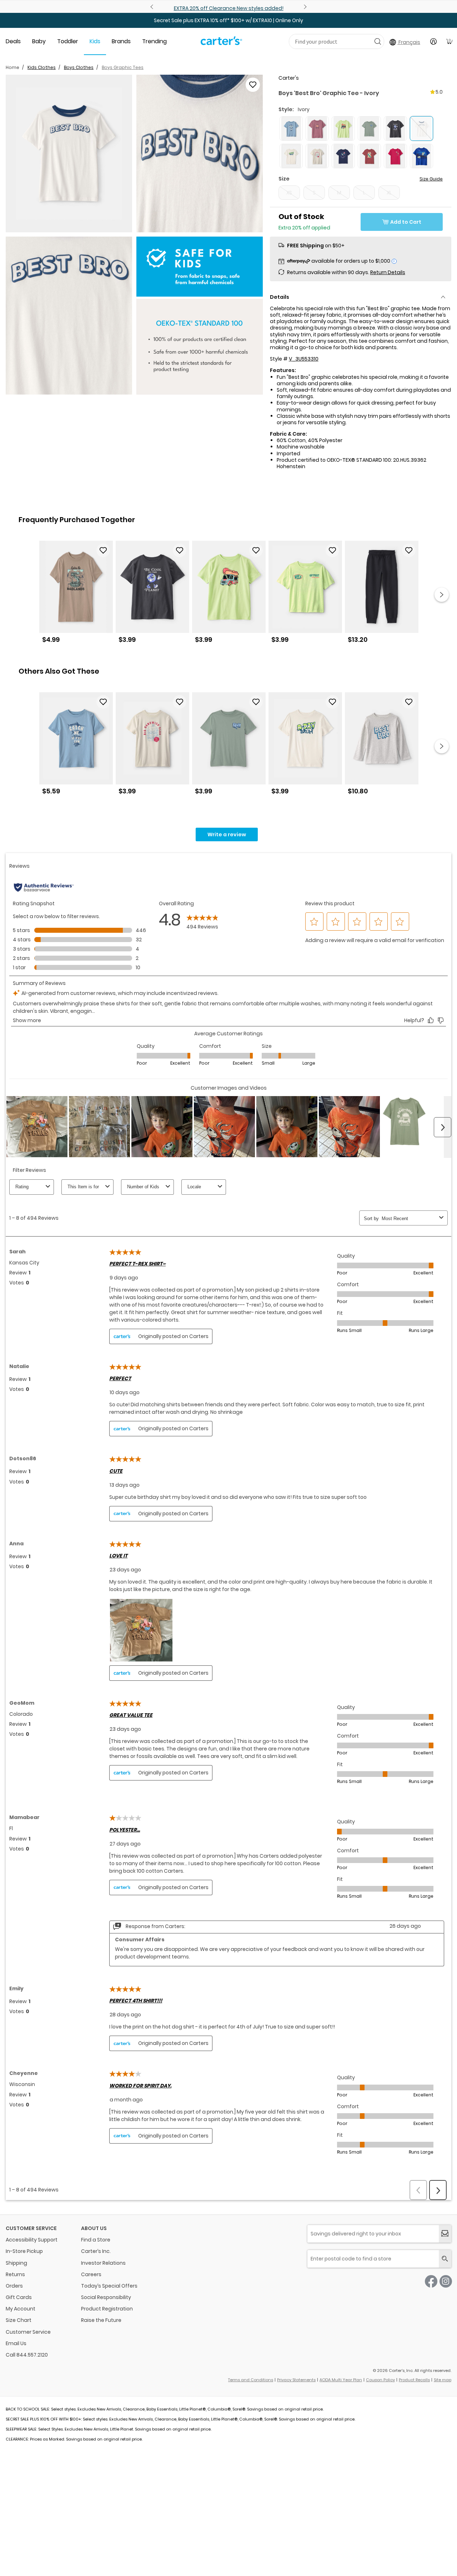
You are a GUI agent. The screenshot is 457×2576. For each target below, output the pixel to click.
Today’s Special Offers (109, 2286)
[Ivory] (291, 156)
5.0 (439, 92)
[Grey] (395, 128)
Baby (39, 41)
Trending (154, 41)
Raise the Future (101, 2320)
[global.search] (445, 2259)
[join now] (445, 2234)
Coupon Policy (380, 2380)
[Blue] (291, 128)
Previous (153, 7)
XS (289, 193)
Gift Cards (19, 2297)
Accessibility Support (32, 2240)
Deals (13, 41)
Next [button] (442, 595)
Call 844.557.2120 (27, 2355)
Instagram (446, 2281)
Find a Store (96, 2240)
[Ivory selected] (421, 128)
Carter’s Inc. (96, 2251)
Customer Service (28, 2332)
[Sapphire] (421, 156)
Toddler (68, 41)
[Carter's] (221, 44)
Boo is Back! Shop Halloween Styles (228, 8)
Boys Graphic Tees (123, 67)
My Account (21, 2309)
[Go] (378, 41)
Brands (121, 41)
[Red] (369, 156)
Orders (14, 2286)
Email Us (16, 2343)
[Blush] (317, 128)
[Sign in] (433, 41)
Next (304, 7)
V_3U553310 (304, 359)
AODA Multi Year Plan (341, 2380)
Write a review (227, 834)
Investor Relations (103, 2263)
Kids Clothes (42, 67)
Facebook (431, 2281)
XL (389, 193)
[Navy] (343, 156)
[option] (76, 595)
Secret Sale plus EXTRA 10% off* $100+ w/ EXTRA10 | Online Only (228, 20)
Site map (443, 2380)
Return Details (388, 272)
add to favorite (253, 85)
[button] (69, 154)
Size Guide (431, 179)
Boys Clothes (79, 67)
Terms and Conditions (251, 2380)
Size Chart (19, 2320)
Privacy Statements (296, 2380)
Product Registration (107, 2309)
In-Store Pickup (24, 2251)
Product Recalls (414, 2380)
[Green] (343, 128)
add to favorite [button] (103, 550)
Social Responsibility (106, 2297)
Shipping (16, 2263)
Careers (91, 2274)
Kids (95, 41)
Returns (15, 2274)
